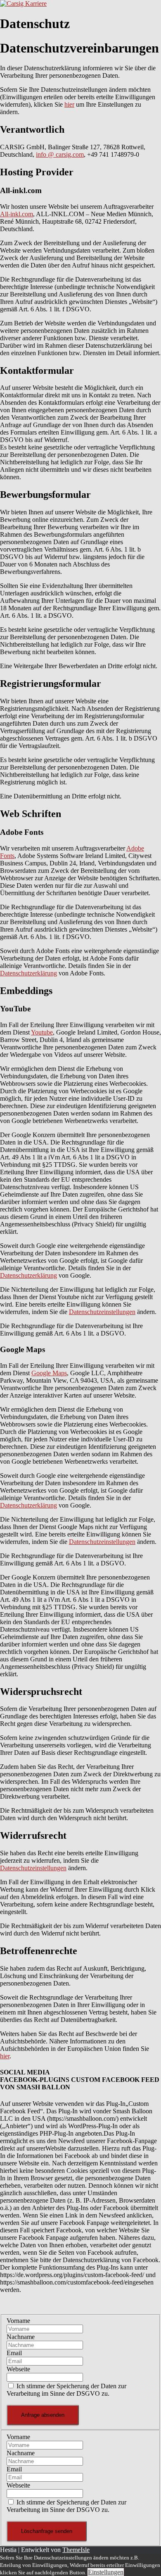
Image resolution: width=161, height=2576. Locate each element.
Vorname (18, 2321)
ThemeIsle (76, 2550)
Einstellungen (106, 2572)
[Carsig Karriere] (23, 4)
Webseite (18, 2369)
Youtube (42, 1032)
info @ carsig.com (60, 154)
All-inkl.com (17, 214)
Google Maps (49, 1373)
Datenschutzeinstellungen (102, 1312)
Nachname (21, 2337)
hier (69, 104)
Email (14, 2353)
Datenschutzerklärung (28, 973)
